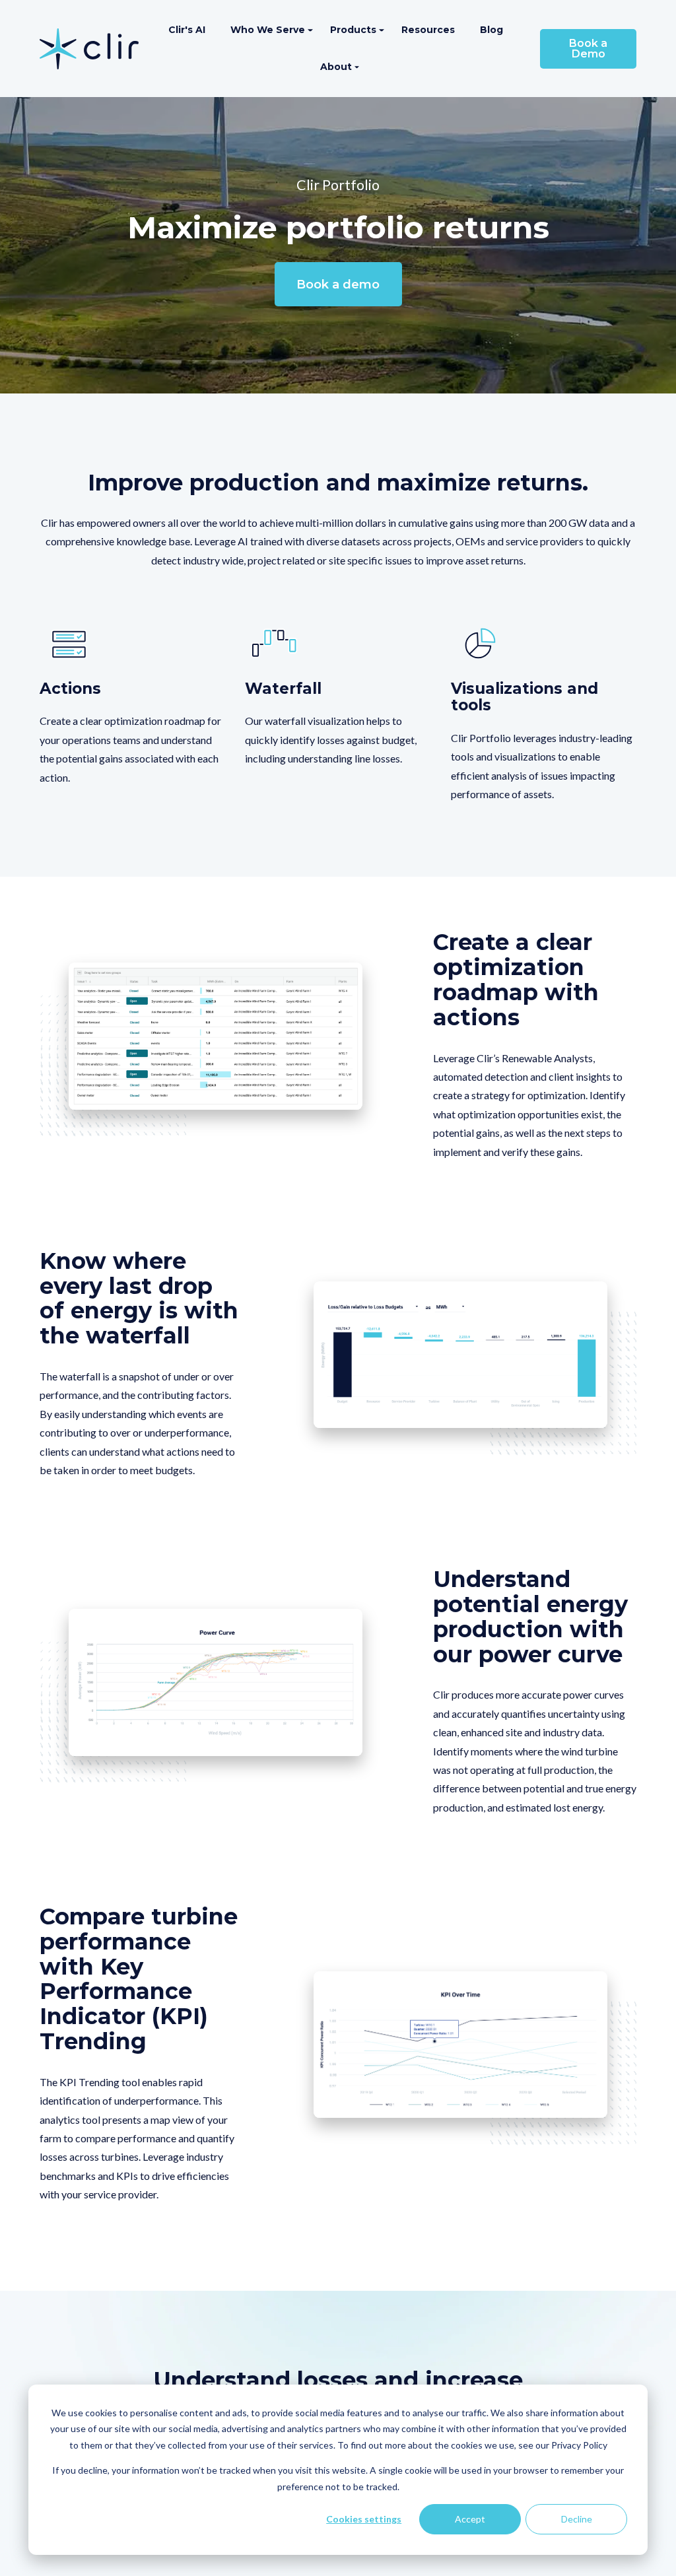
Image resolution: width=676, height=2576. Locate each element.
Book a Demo (588, 49)
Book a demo (338, 285)
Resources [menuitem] (428, 30)
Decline (577, 2519)
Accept (470, 2519)
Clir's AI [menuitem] (187, 30)
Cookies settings (364, 2519)
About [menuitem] (336, 67)
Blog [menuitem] (491, 30)
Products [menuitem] (353, 30)
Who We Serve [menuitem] (268, 30)
